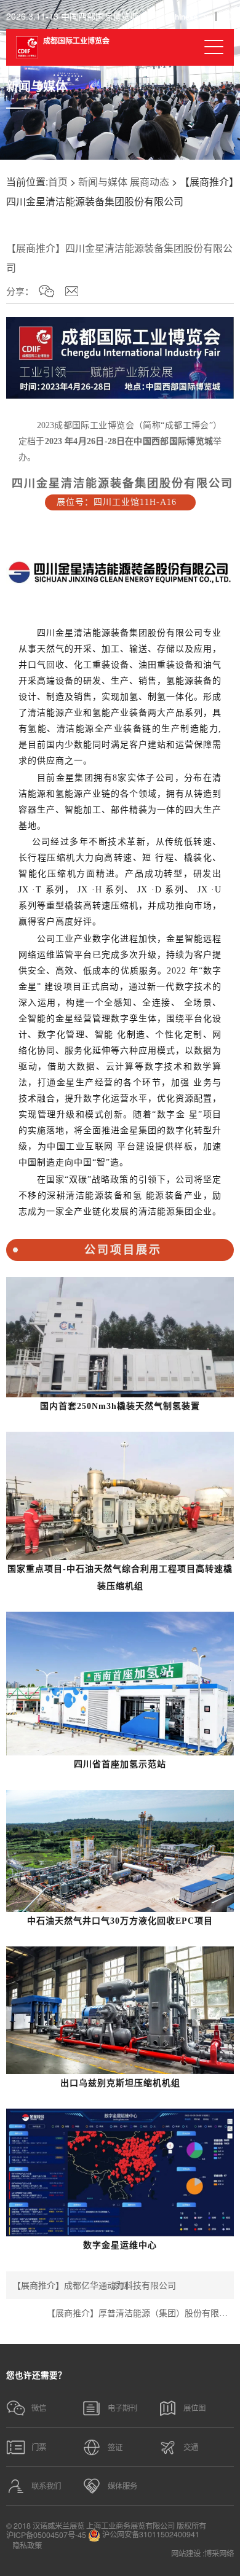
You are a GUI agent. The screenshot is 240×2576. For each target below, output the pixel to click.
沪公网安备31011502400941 (150, 2535)
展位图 (194, 2408)
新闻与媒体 (103, 181)
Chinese (184, 17)
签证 (115, 2447)
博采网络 (219, 2553)
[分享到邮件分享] (72, 291)
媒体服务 (122, 2486)
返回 (120, 2285)
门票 (39, 2447)
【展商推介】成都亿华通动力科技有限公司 (94, 2285)
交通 (191, 2447)
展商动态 (150, 181)
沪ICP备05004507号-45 (46, 2535)
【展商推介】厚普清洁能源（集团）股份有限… (137, 2313)
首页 (58, 181)
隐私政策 (27, 2545)
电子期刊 (122, 2408)
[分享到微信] (46, 291)
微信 (39, 2408)
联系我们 (46, 2486)
